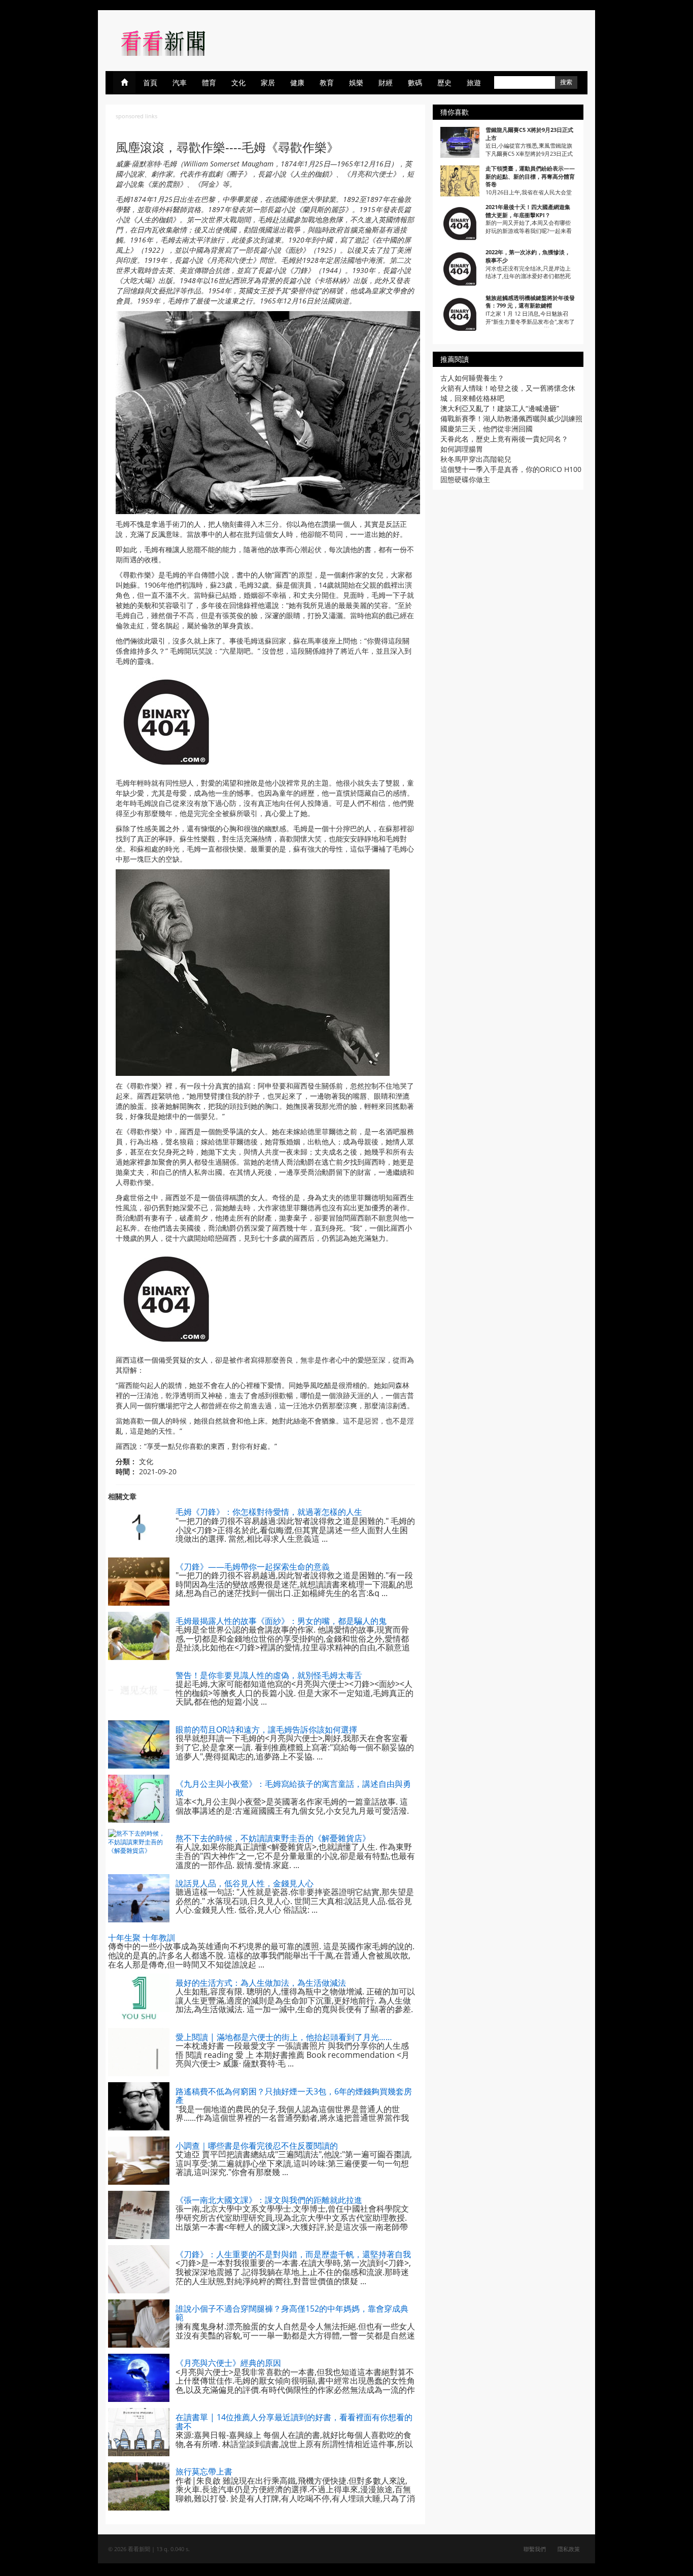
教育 (327, 82)
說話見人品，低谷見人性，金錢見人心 (245, 1883)
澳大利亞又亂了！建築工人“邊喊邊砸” (500, 408)
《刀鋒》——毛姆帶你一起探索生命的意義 (253, 1567)
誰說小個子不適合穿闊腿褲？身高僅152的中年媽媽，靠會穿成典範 (292, 2313)
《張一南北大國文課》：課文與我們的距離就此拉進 (269, 2200)
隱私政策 (569, 2549)
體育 (209, 82)
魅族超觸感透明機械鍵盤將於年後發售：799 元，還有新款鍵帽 (530, 302)
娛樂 (356, 82)
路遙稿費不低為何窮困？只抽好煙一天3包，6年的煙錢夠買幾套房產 (294, 2096)
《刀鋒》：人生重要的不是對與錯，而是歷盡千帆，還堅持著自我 (293, 2254)
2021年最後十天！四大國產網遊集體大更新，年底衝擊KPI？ (528, 211)
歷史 (444, 82)
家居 (268, 82)
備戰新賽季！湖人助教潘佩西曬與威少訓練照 (511, 418)
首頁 (150, 82)
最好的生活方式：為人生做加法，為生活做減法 (261, 1983)
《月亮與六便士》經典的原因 (228, 2363)
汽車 (180, 82)
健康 (297, 82)
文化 (238, 82)
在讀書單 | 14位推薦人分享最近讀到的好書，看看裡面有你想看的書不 (294, 2422)
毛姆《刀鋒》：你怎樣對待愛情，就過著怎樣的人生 (269, 1512)
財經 (386, 82)
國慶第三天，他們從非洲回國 (487, 429)
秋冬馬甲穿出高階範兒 (476, 459)
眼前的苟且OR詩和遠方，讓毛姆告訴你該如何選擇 (266, 1730)
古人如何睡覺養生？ (472, 378)
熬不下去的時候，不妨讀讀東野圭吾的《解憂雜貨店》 (273, 1838)
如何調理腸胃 (462, 449)
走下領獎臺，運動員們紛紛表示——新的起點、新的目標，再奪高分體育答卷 (530, 176)
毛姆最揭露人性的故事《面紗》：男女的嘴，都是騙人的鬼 (281, 1621)
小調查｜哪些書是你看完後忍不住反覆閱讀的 (257, 2146)
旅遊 (474, 82)
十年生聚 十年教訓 (142, 1938)
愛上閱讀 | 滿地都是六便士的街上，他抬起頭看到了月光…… (284, 2037)
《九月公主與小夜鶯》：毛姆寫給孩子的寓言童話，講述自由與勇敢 (293, 1788)
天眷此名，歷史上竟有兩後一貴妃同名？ (504, 439)
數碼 (415, 82)
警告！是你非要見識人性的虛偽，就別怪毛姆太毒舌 (269, 1675)
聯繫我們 (535, 2549)
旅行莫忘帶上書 (204, 2471)
